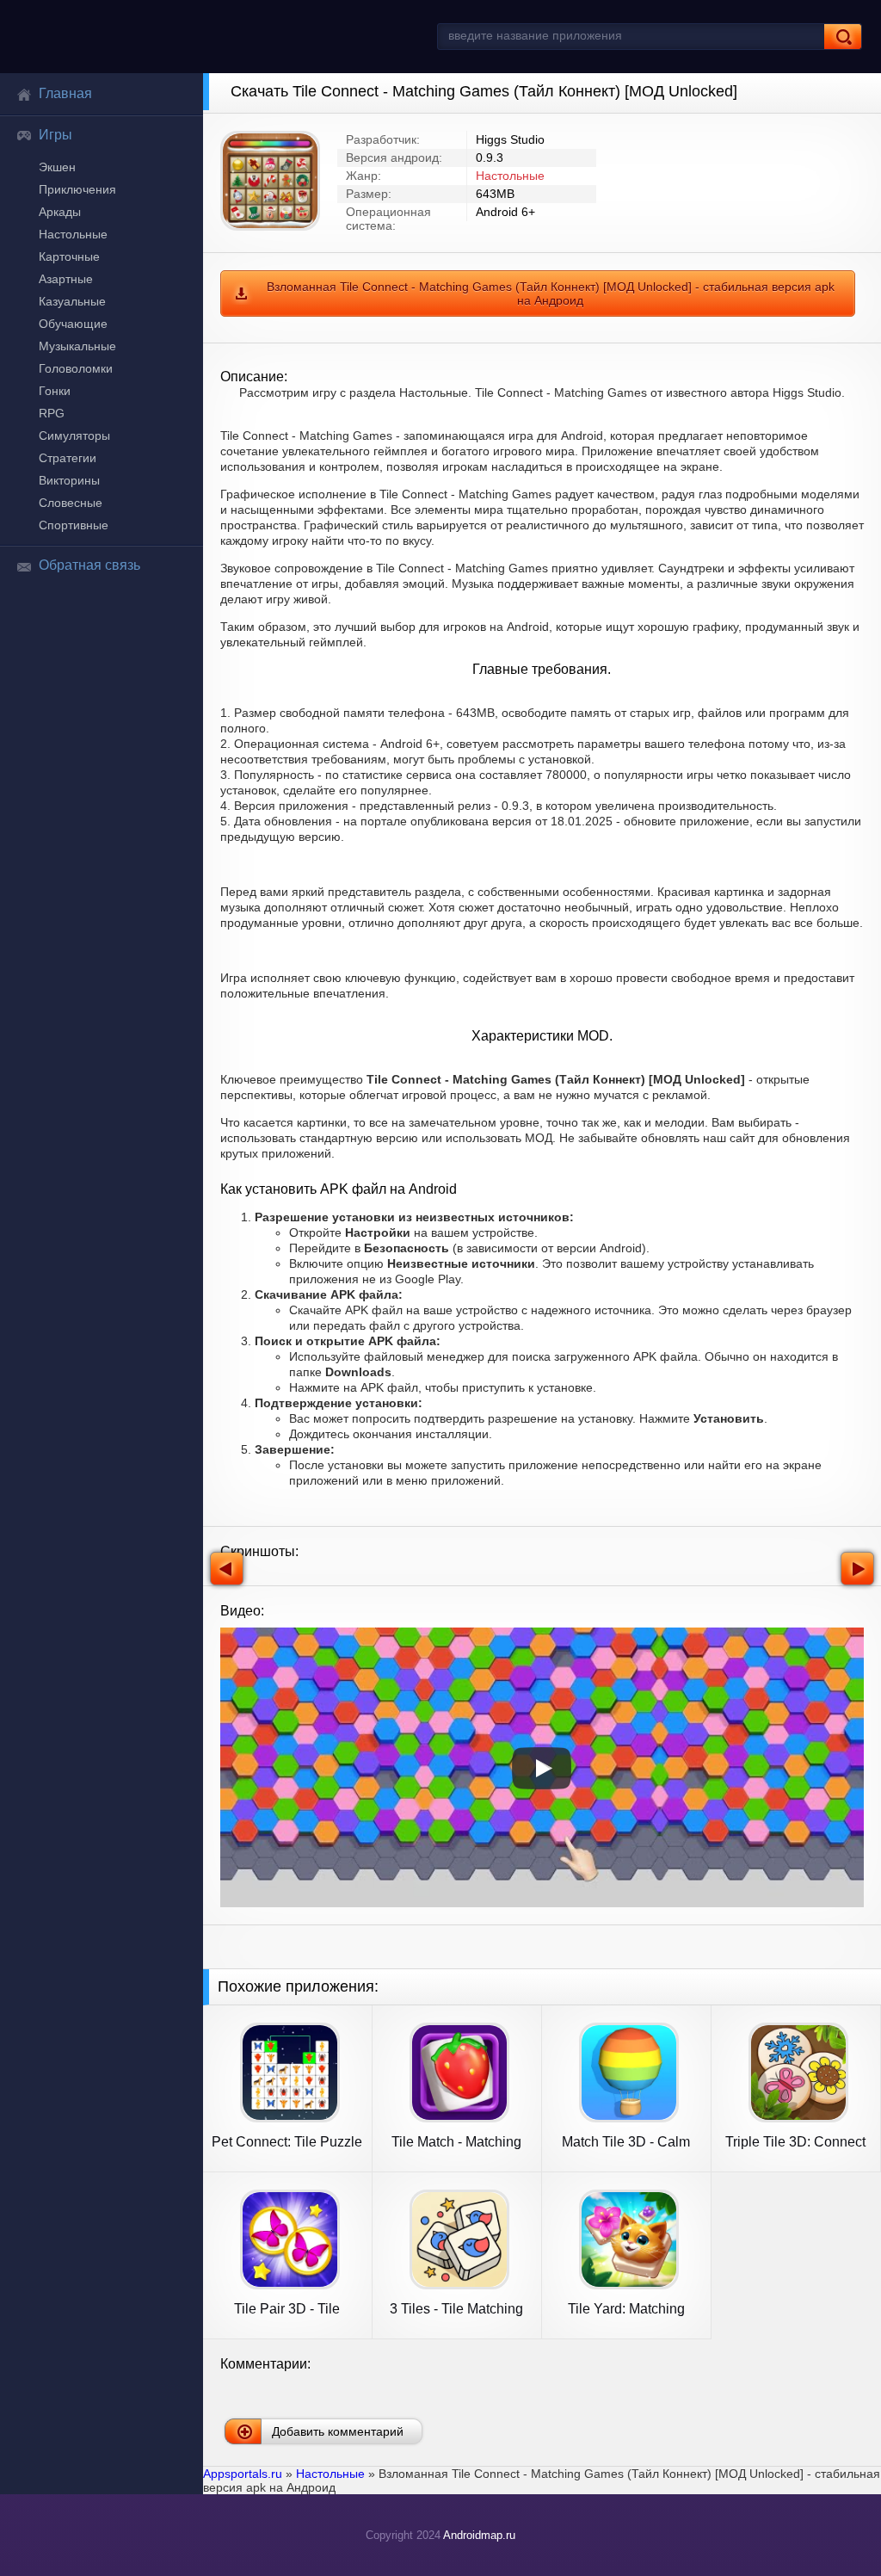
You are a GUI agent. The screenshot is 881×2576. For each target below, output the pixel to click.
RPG (52, 413)
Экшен (57, 167)
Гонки (55, 391)
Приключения (77, 189)
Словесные (71, 503)
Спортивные (74, 525)
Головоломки (76, 368)
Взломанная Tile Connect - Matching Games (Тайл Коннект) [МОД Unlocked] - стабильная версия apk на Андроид (551, 293)
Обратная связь (89, 565)
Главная (65, 93)
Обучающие (73, 324)
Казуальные (72, 301)
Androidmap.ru (479, 2535)
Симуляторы (74, 436)
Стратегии (68, 458)
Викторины (69, 480)
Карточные (69, 256)
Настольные (73, 234)
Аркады (60, 212)
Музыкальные (77, 346)
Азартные (66, 279)
